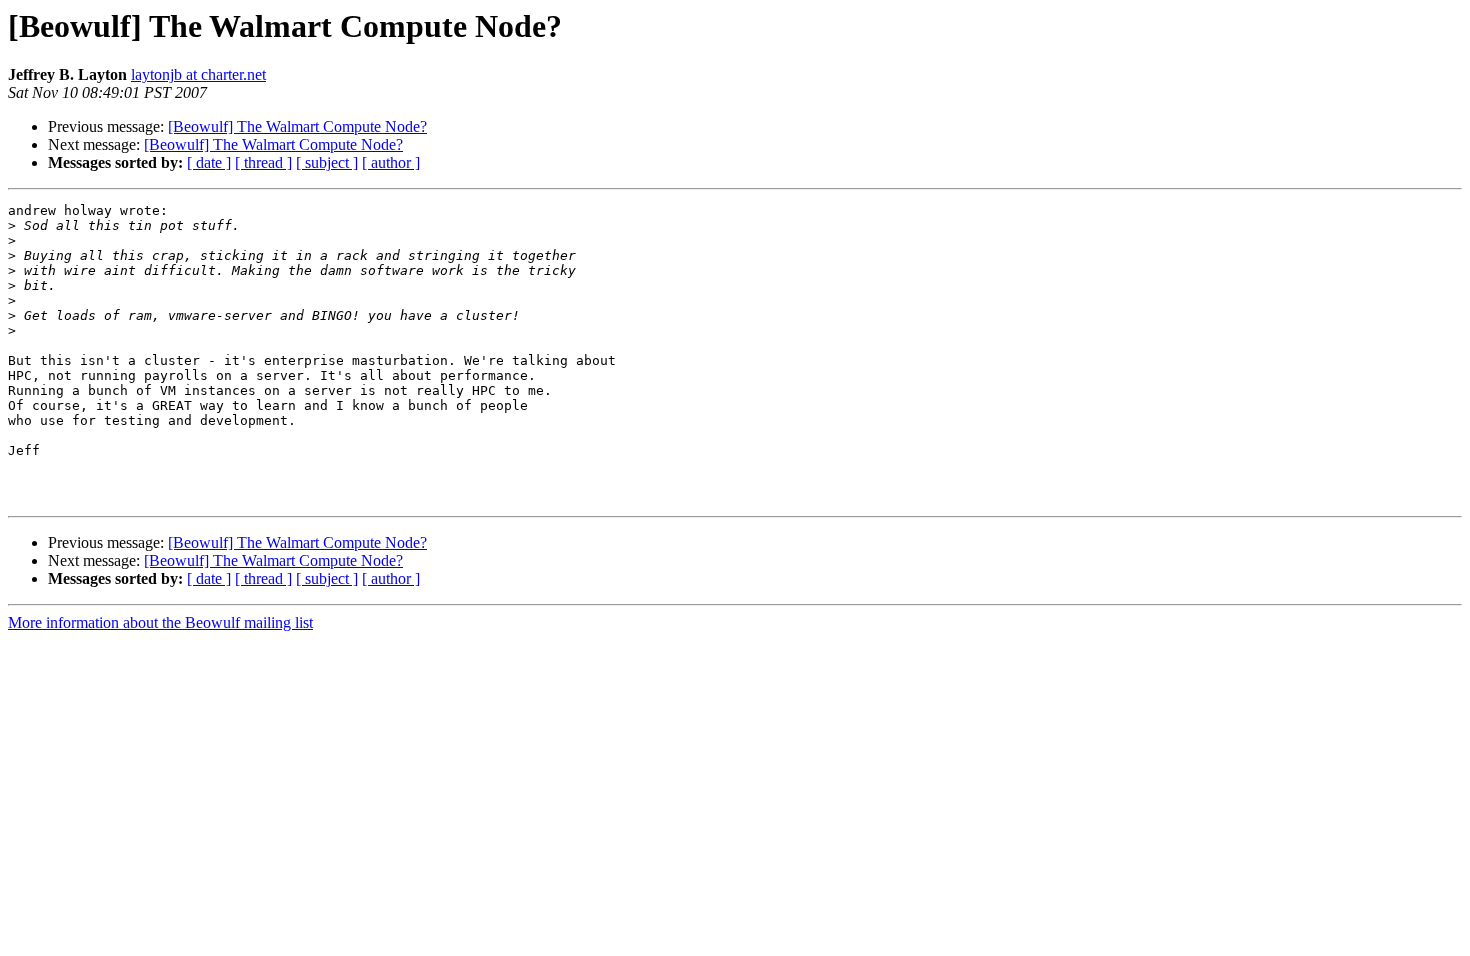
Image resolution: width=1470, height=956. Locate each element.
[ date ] (209, 162)
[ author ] (391, 162)
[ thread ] (263, 162)
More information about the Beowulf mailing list (160, 622)
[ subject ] (327, 162)
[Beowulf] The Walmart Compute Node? (297, 126)
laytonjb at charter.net (198, 74)
